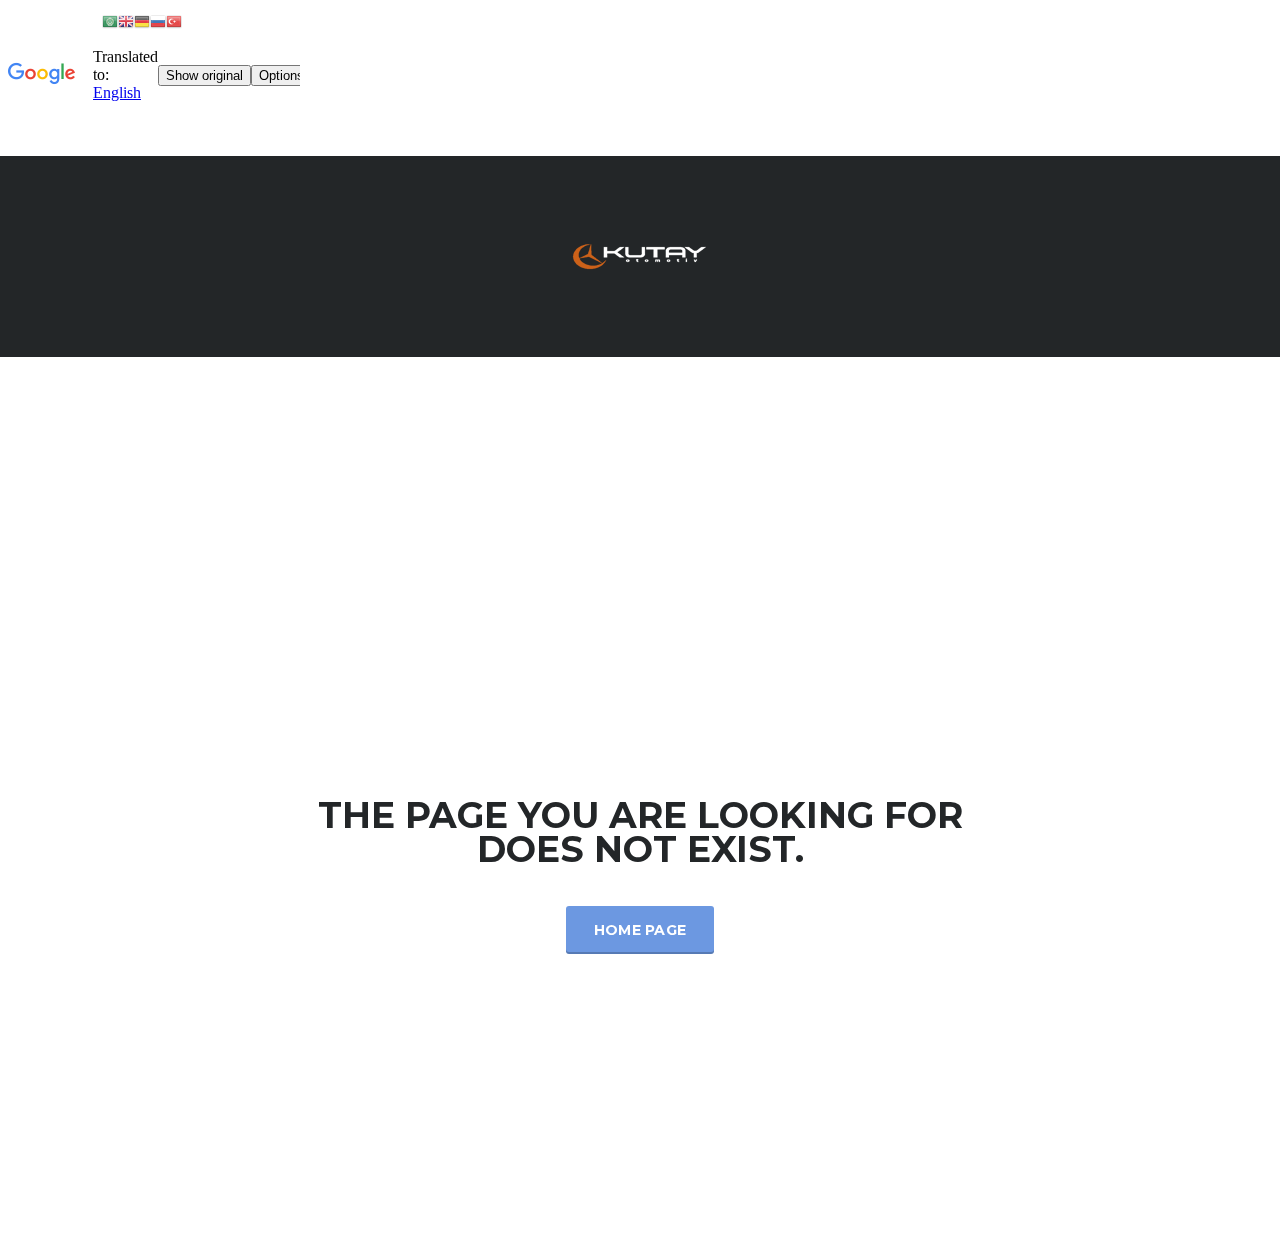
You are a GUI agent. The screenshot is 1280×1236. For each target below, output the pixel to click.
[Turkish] (174, 20)
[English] (126, 20)
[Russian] (158, 20)
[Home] (640, 254)
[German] (142, 20)
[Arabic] (110, 20)
